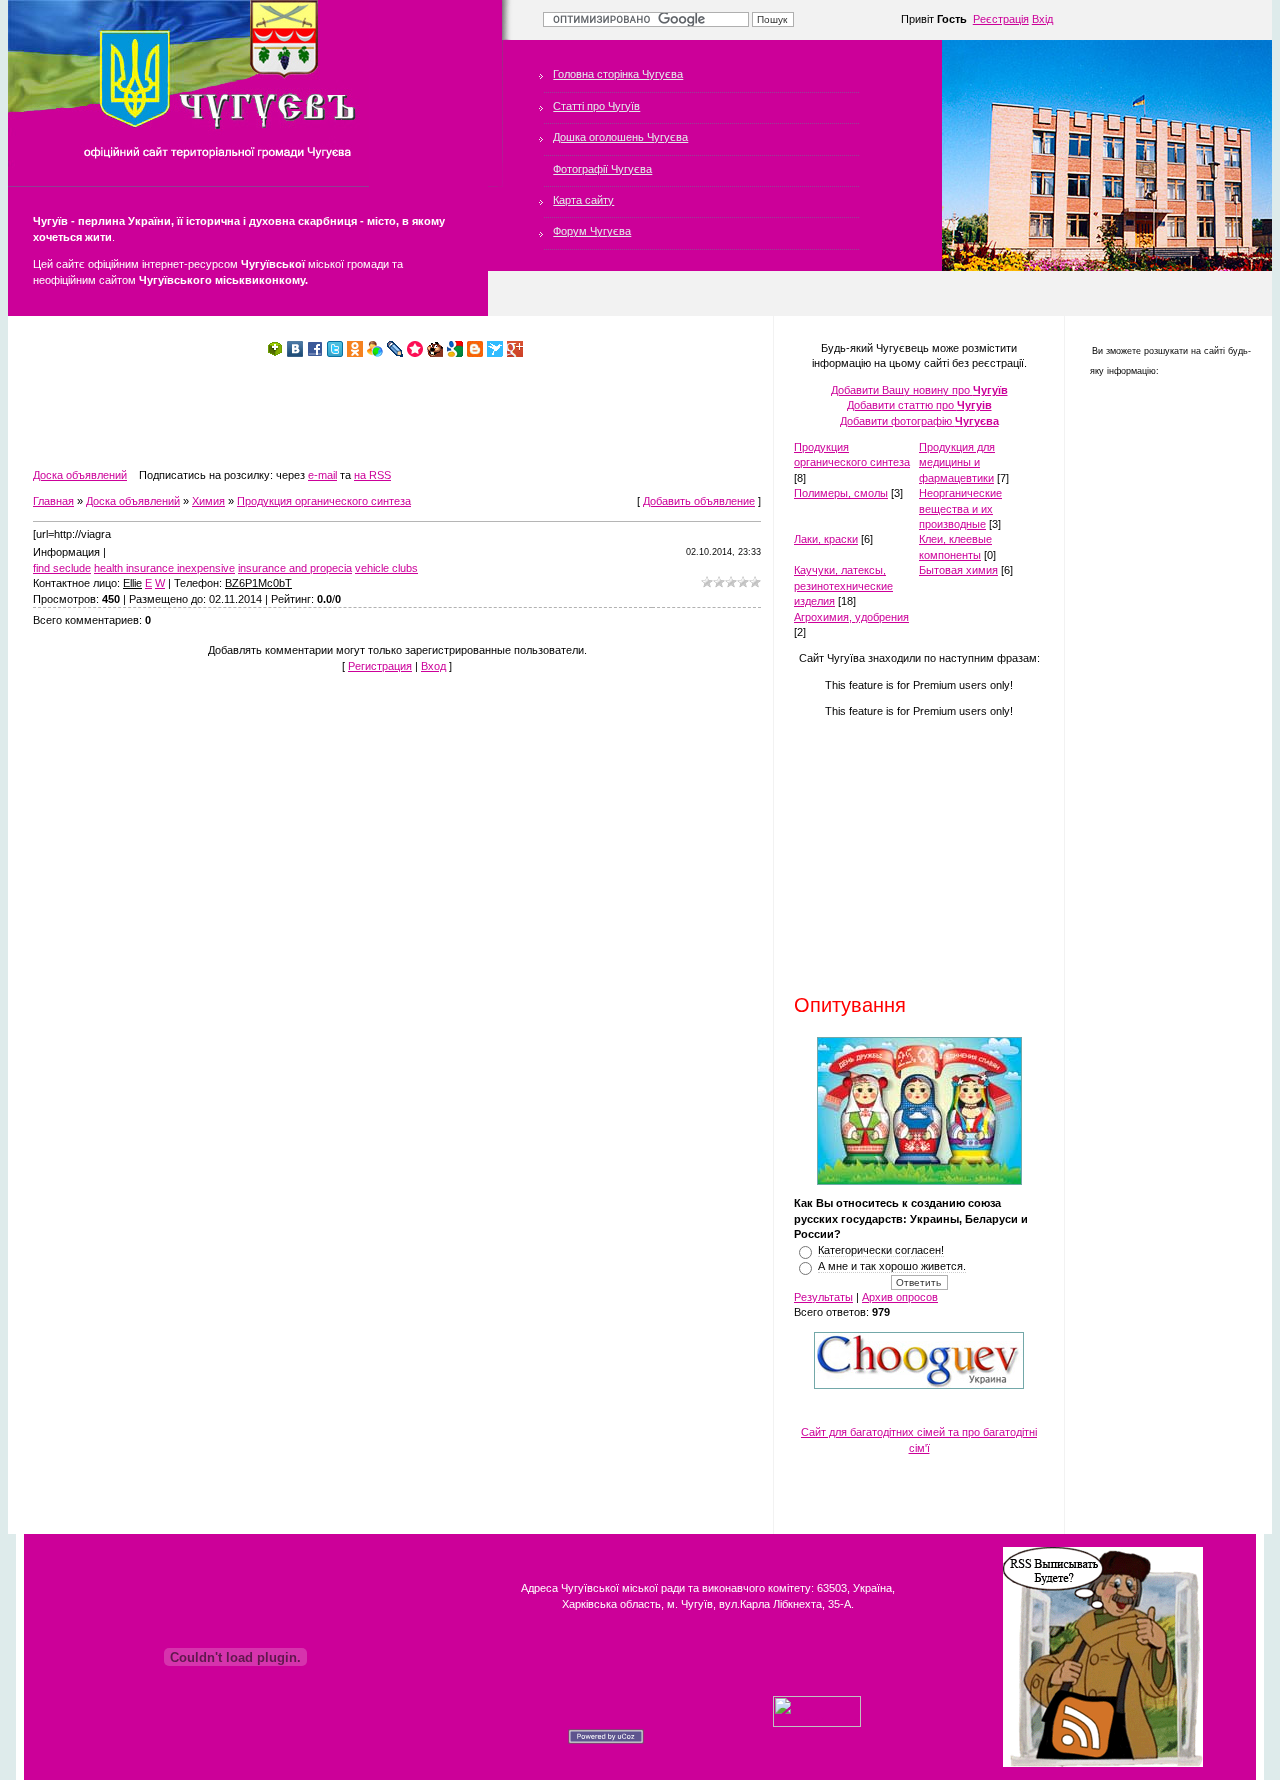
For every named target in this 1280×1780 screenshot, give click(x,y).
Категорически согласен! (881, 1250)
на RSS (372, 475)
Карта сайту (583, 200)
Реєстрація (1001, 19)
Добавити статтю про (919, 405)
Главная (53, 501)
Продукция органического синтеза (324, 501)
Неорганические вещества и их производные (960, 508)
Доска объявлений (80, 475)
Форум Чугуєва (592, 231)
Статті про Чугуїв (596, 106)
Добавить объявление (699, 501)
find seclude (62, 568)
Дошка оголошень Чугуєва (620, 137)
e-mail (322, 475)
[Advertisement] (397, 413)
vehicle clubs (386, 568)
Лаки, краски (826, 539)
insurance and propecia (295, 568)
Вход (433, 666)
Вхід (1042, 19)
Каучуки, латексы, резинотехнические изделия (843, 585)
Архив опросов (900, 1297)
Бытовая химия (958, 570)
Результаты (823, 1297)
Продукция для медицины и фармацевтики (957, 462)
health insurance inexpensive (164, 568)
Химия (208, 501)
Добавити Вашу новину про (919, 390)
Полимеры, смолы (841, 493)
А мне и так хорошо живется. (892, 1266)
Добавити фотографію (919, 421)
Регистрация (380, 666)
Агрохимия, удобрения (851, 617)
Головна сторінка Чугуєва (618, 74)
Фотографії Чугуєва (602, 169)
